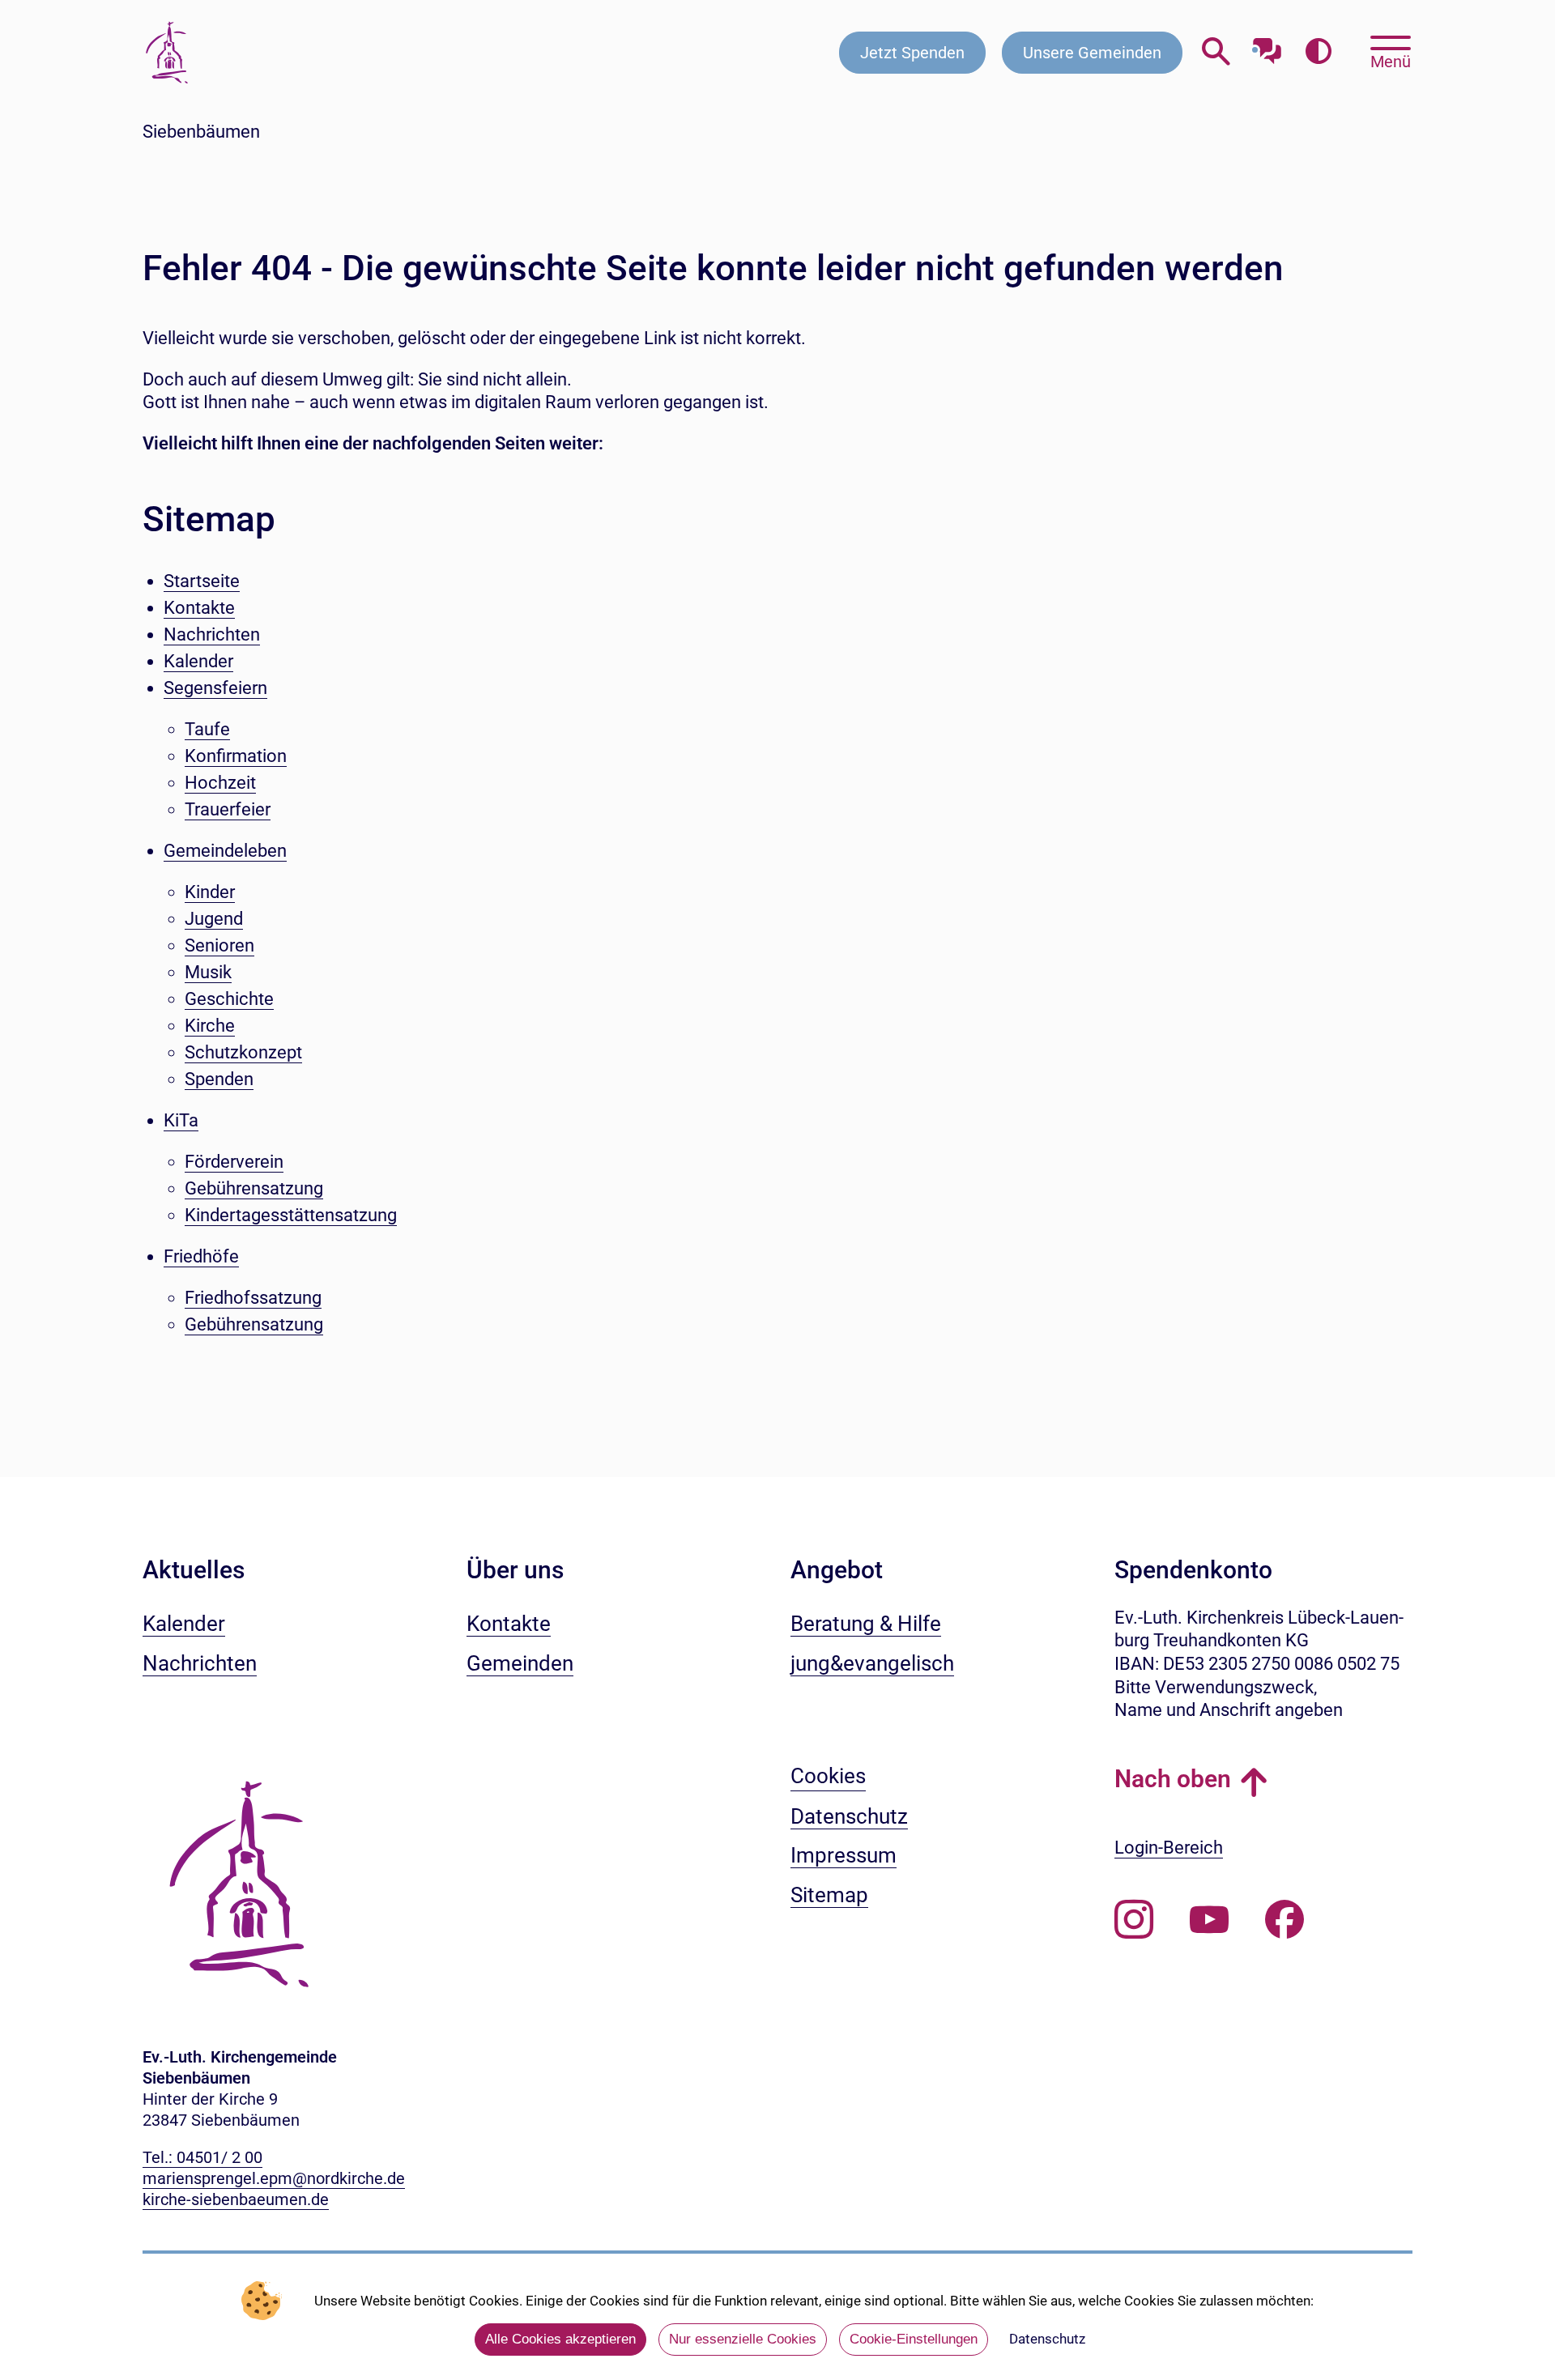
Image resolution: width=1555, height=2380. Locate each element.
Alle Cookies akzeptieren (560, 2339)
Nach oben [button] (1173, 1779)
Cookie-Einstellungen (914, 2339)
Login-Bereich (1169, 1848)
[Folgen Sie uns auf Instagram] (1134, 1920)
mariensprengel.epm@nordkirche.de (274, 2178)
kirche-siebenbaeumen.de (236, 2199)
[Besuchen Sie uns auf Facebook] (1284, 1920)
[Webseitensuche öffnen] (1216, 52)
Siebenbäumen (201, 132)
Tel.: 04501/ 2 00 (202, 2157)
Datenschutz (1047, 2339)
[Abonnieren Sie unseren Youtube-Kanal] (1209, 1920)
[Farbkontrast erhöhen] (1318, 52)
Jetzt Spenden (912, 53)
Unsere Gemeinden (1092, 53)
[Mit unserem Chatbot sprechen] (1267, 47)
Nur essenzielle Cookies (743, 2339)
